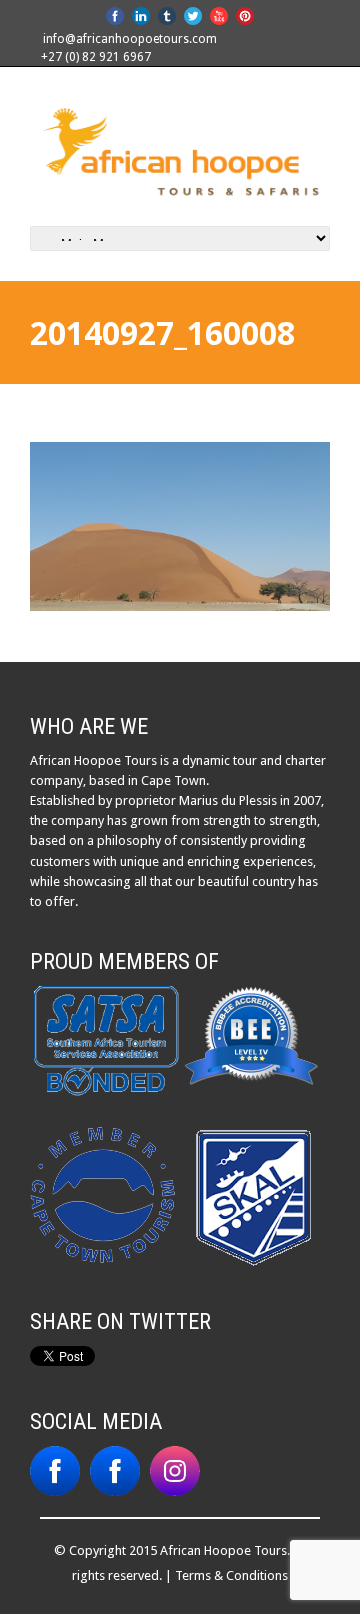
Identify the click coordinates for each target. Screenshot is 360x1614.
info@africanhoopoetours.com (130, 39)
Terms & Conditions (231, 1575)
